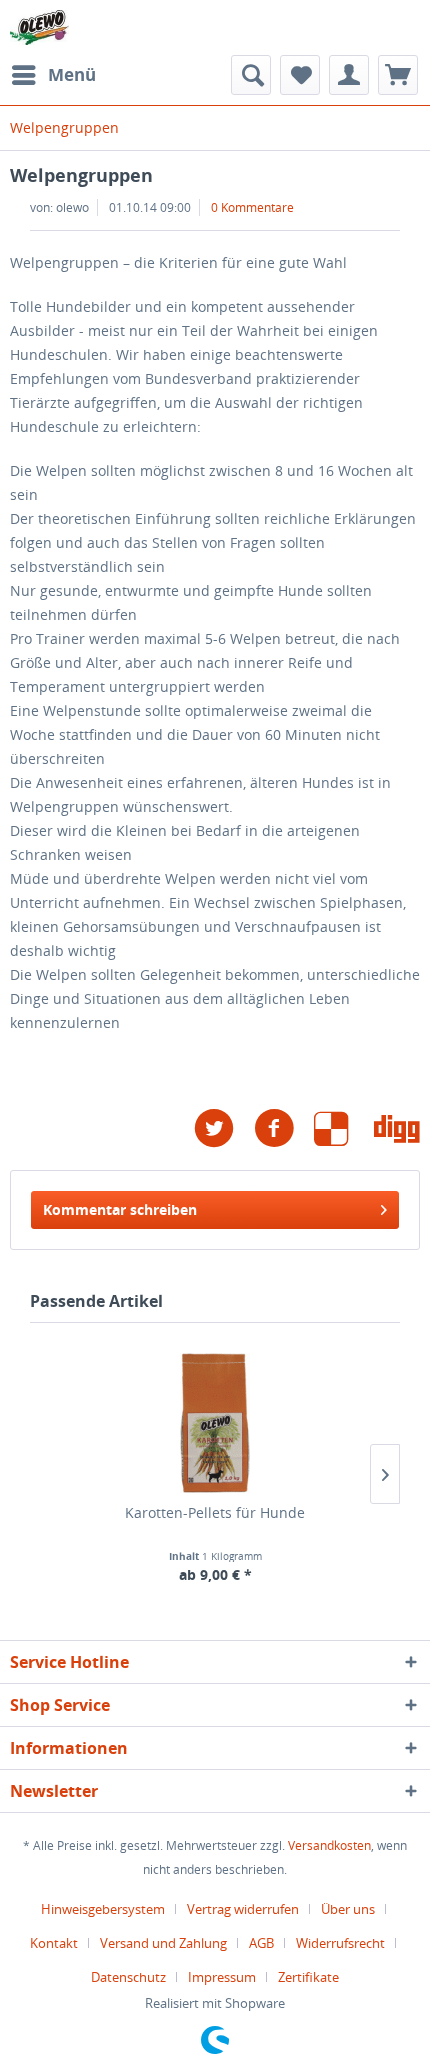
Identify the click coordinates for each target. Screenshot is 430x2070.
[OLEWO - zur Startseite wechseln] (39, 27)
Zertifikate (308, 1977)
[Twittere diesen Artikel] (224, 1128)
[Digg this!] (397, 1128)
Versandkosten (329, 1845)
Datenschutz (128, 1977)
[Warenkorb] (398, 75)
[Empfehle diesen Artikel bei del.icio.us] (344, 1128)
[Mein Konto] (349, 75)
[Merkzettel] (300, 75)
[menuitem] (53, 75)
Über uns (348, 1909)
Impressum (222, 1977)
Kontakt (54, 1943)
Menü (72, 74)
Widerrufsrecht (340, 1943)
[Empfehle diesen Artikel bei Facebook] (284, 1128)
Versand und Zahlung (163, 1943)
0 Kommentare (252, 207)
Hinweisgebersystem (103, 1909)
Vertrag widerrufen (243, 1909)
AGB (261, 1943)
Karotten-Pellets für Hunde (215, 1512)
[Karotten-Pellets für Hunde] (215, 1423)
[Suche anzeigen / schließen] (251, 75)
